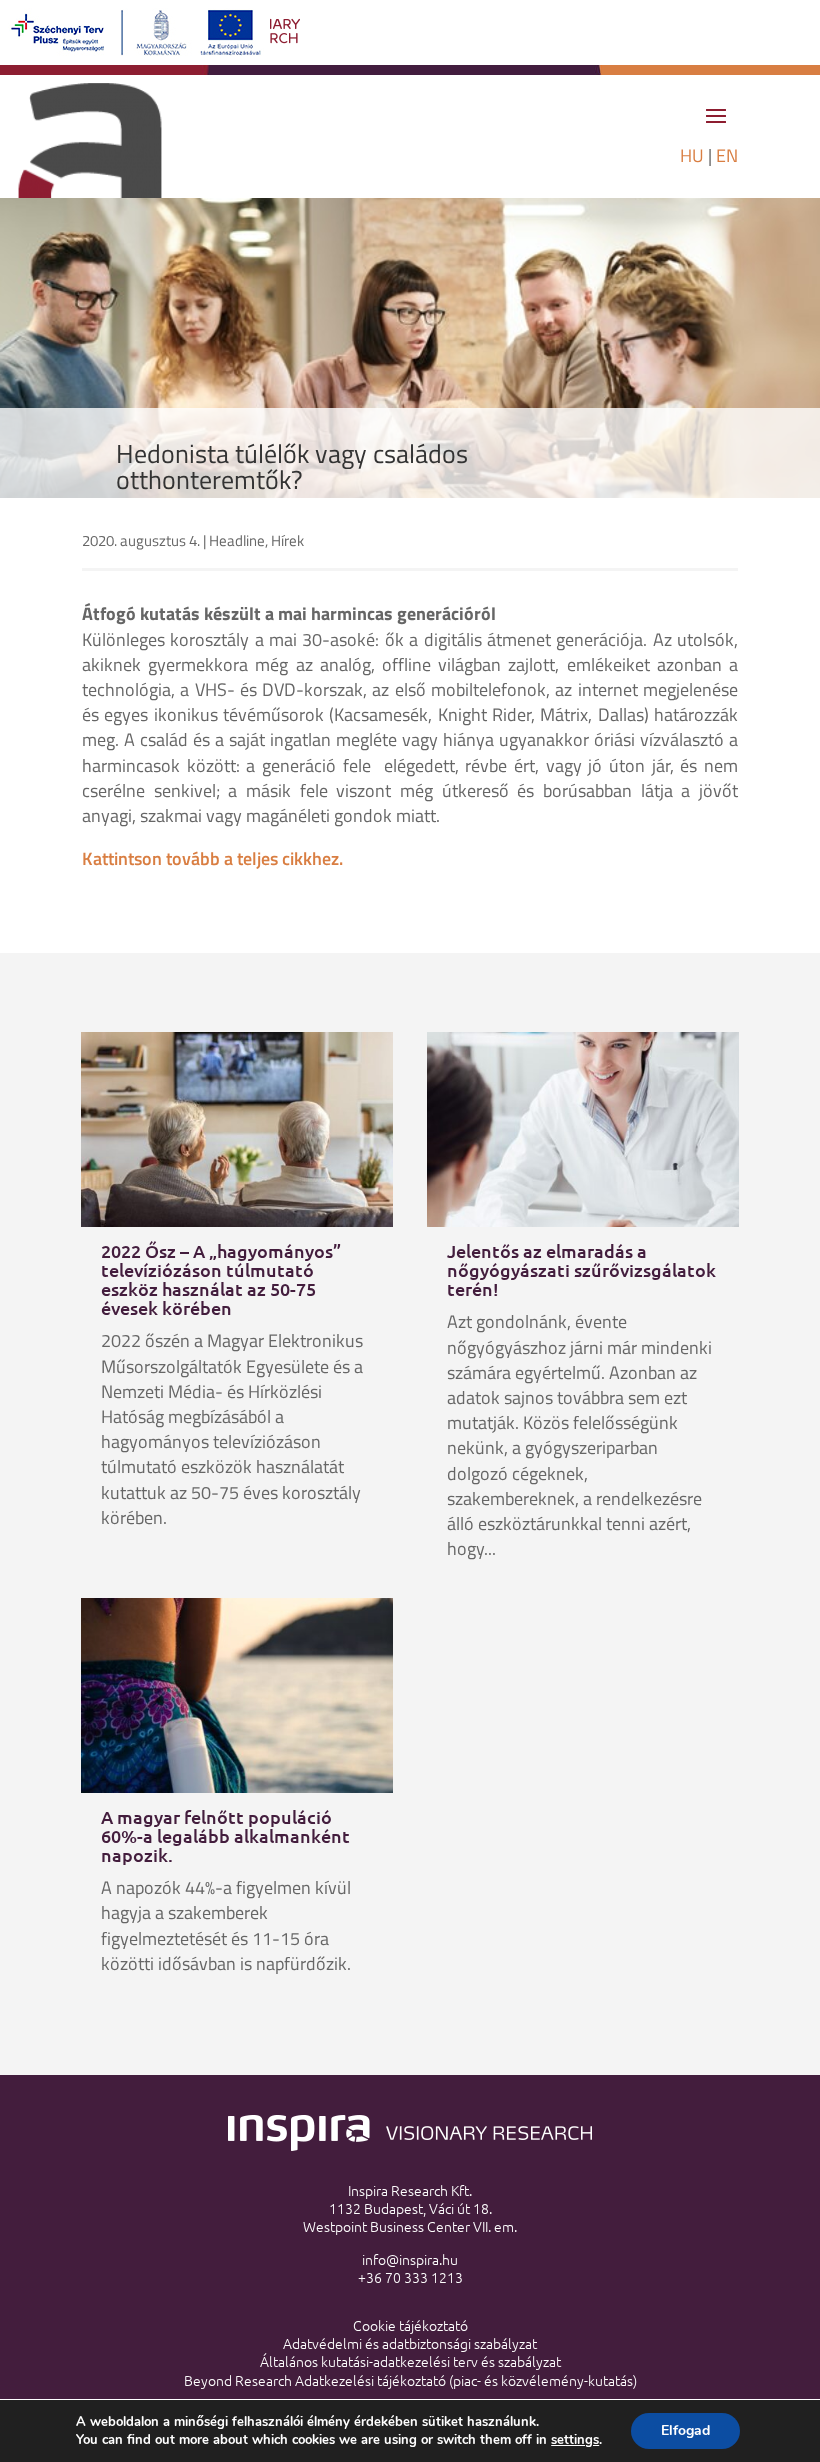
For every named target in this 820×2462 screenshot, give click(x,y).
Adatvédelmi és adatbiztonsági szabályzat (410, 2343)
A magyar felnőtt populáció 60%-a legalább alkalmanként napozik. (225, 1835)
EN (727, 155)
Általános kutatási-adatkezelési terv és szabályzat (410, 2361)
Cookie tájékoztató (410, 2325)
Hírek (287, 540)
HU (692, 155)
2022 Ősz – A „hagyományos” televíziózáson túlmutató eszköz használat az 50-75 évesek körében (221, 1279)
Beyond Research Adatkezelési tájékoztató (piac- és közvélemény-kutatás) (410, 2380)
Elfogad (685, 2430)
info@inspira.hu (410, 2259)
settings (575, 2440)
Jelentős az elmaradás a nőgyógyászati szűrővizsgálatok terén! (581, 1269)
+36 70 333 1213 (410, 2277)
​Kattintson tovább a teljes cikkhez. (212, 858)
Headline (237, 540)
